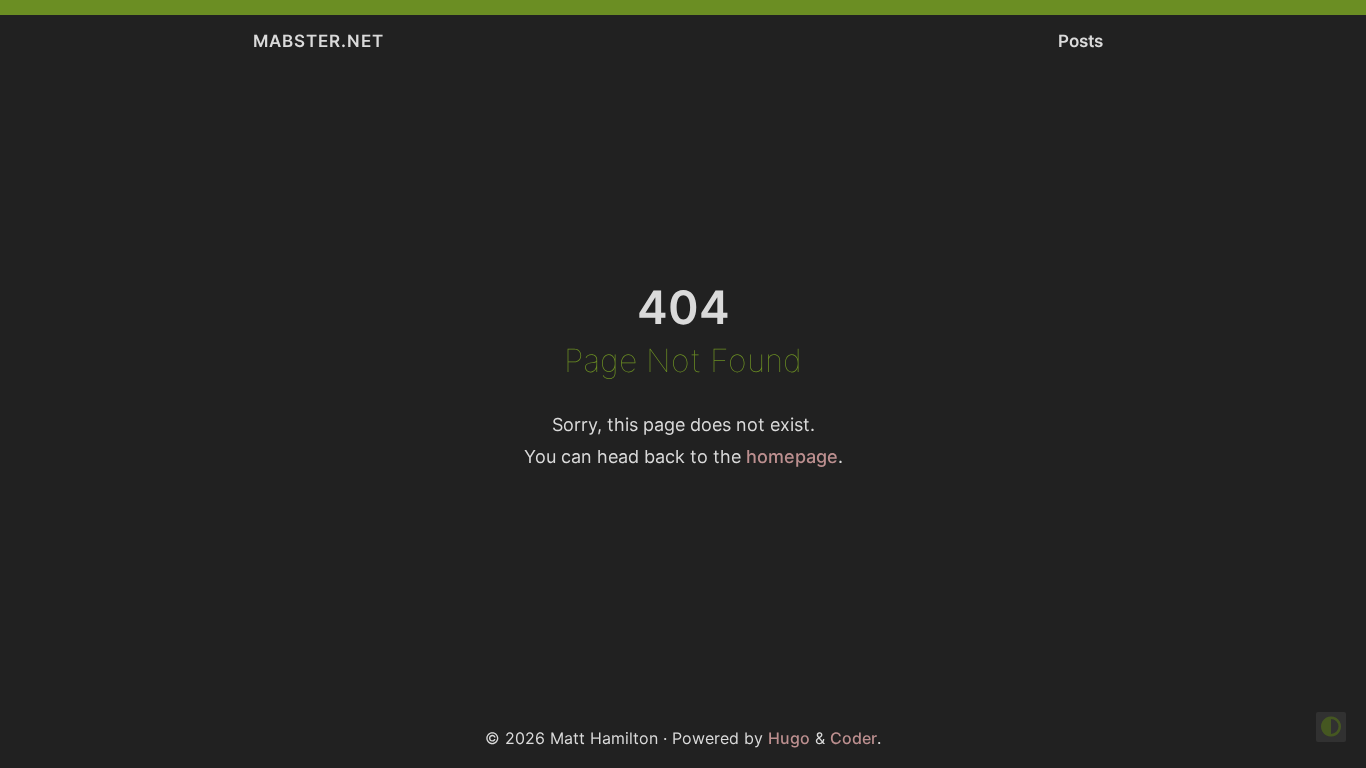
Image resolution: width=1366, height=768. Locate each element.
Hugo (789, 738)
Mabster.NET (318, 41)
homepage (792, 456)
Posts (1080, 41)
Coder (853, 738)
